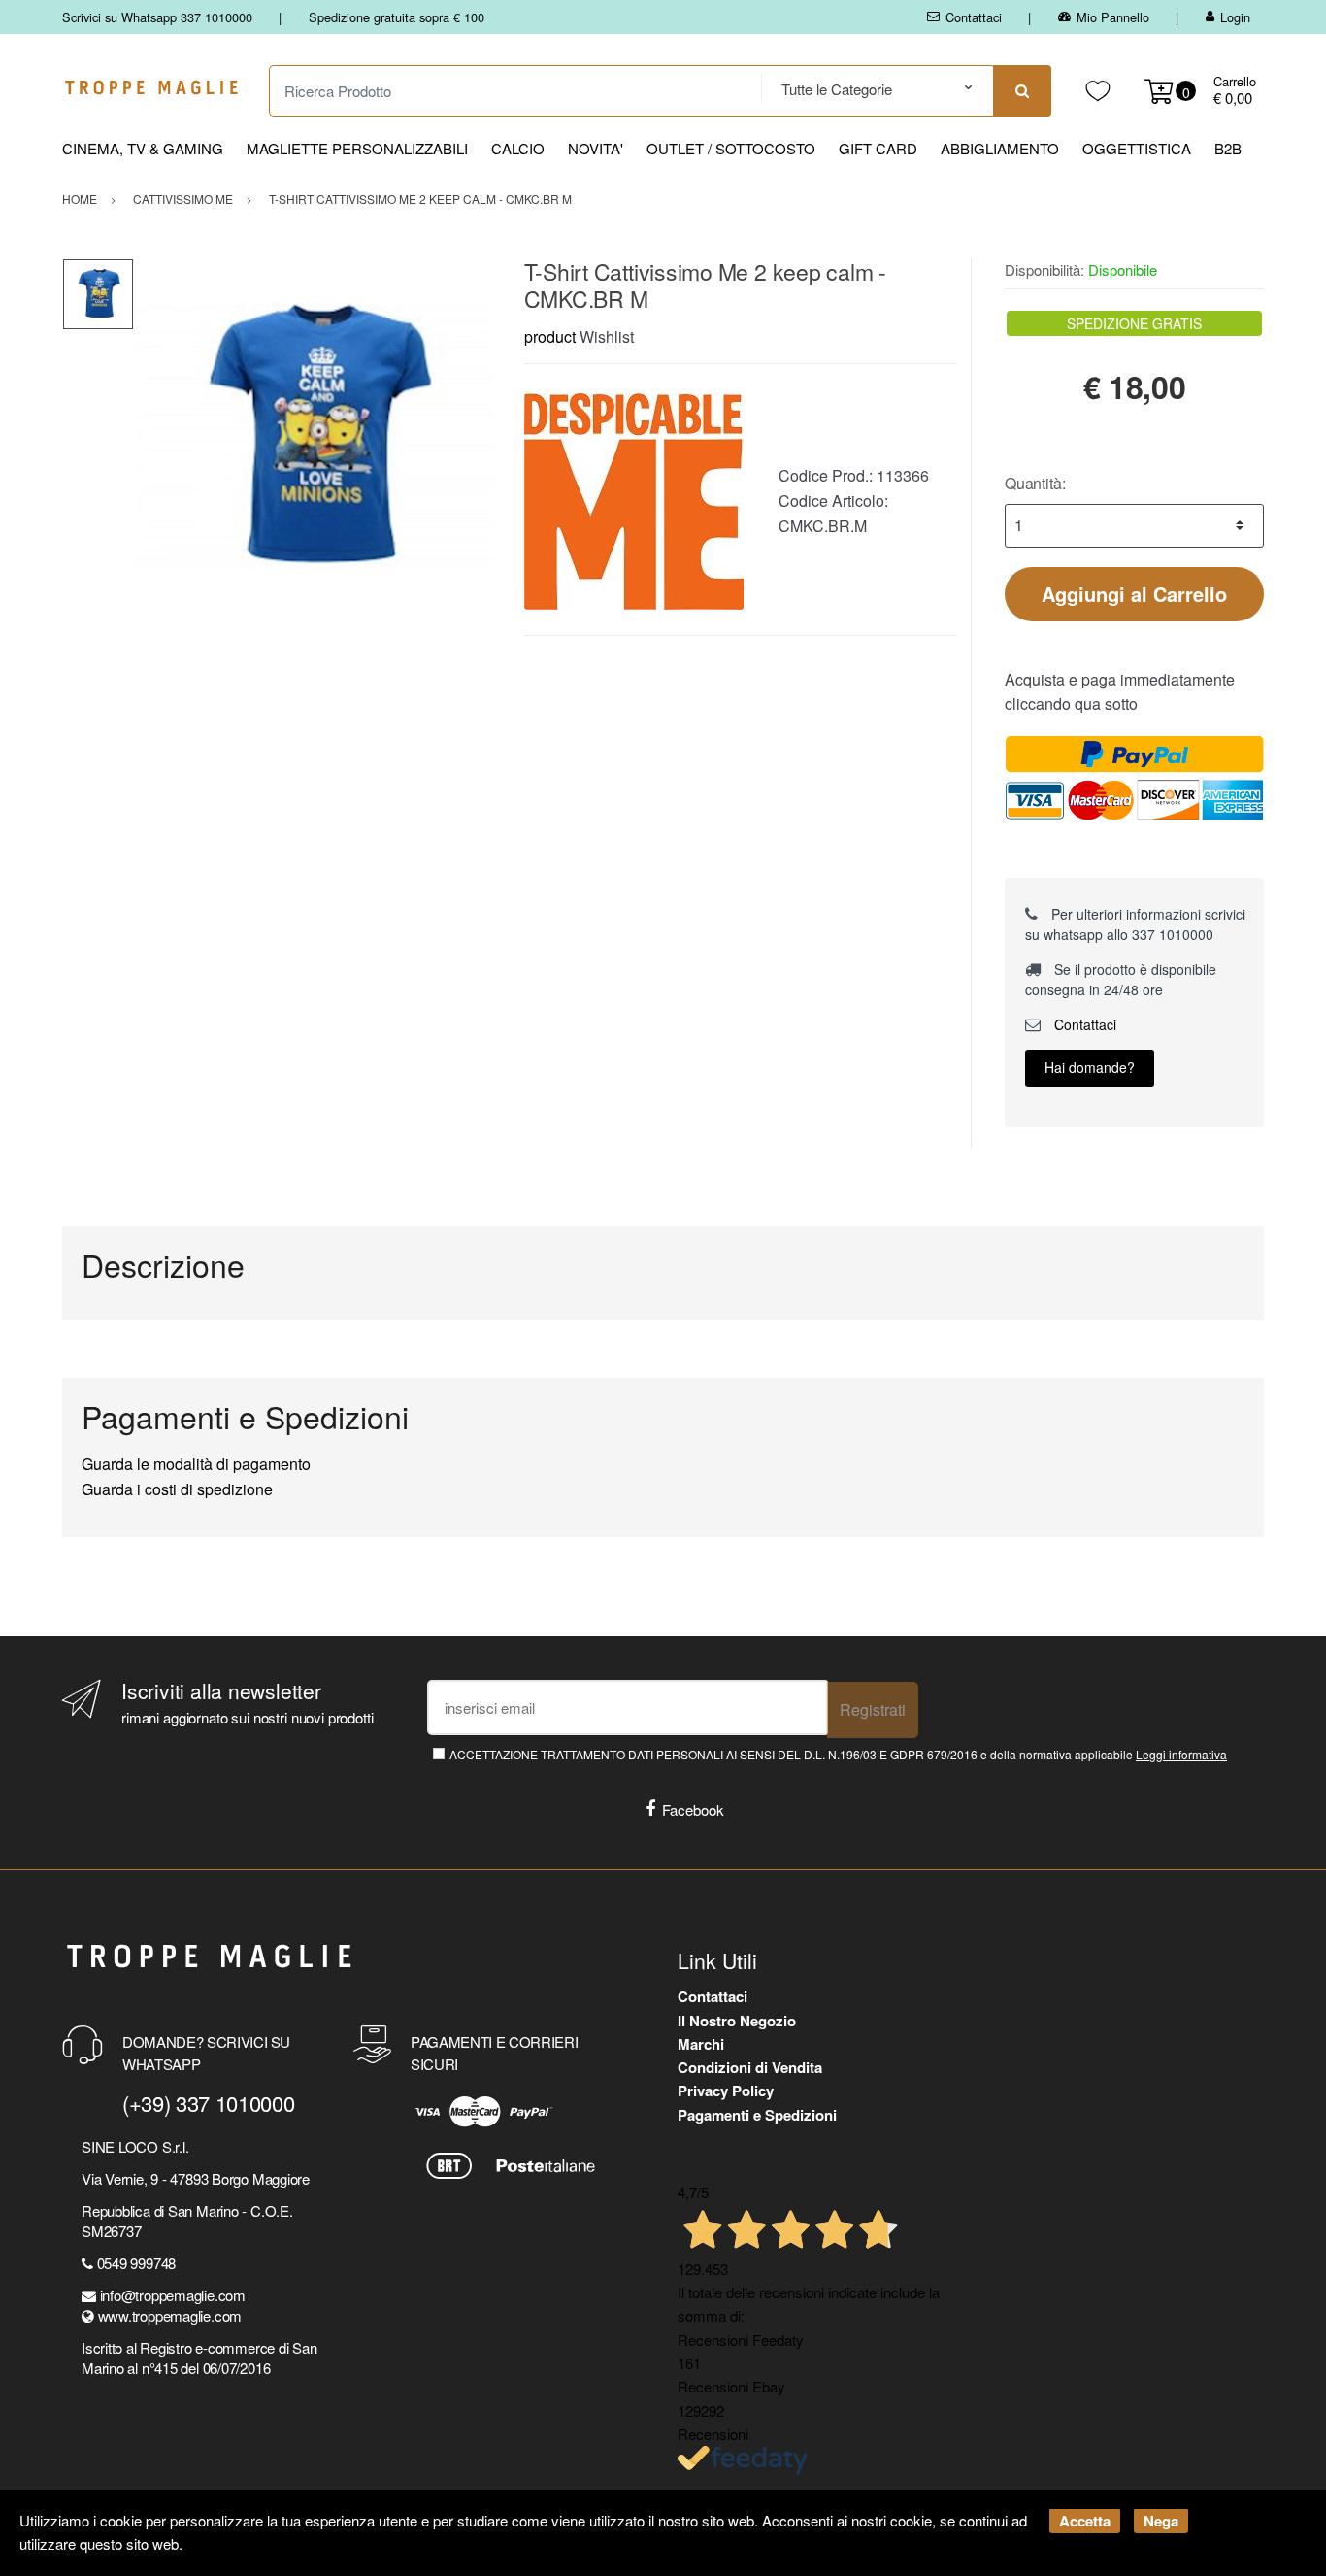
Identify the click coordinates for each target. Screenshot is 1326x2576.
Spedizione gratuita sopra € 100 (397, 17)
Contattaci (974, 17)
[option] (314, 438)
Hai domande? (1090, 1067)
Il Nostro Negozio (737, 2021)
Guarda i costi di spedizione (177, 1489)
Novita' (596, 148)
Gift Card (878, 148)
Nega (1161, 2521)
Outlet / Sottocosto (731, 148)
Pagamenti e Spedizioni (757, 2115)
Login (1235, 17)
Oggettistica (1137, 148)
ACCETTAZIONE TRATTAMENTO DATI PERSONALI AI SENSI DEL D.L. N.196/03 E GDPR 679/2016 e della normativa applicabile (838, 1754)
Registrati (873, 1709)
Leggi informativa (1181, 1754)
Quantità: (1035, 483)
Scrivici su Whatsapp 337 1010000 (157, 17)
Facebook (693, 1809)
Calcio (518, 148)
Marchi (701, 2044)
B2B (1228, 148)
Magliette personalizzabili (357, 148)
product (550, 336)
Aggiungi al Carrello (1134, 594)
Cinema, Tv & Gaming (143, 148)
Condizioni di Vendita (750, 2067)
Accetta (1085, 2521)
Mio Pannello (1113, 17)
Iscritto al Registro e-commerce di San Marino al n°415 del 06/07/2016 (199, 2358)
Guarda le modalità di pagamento (196, 1464)
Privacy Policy (726, 2091)
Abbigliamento (1000, 148)
